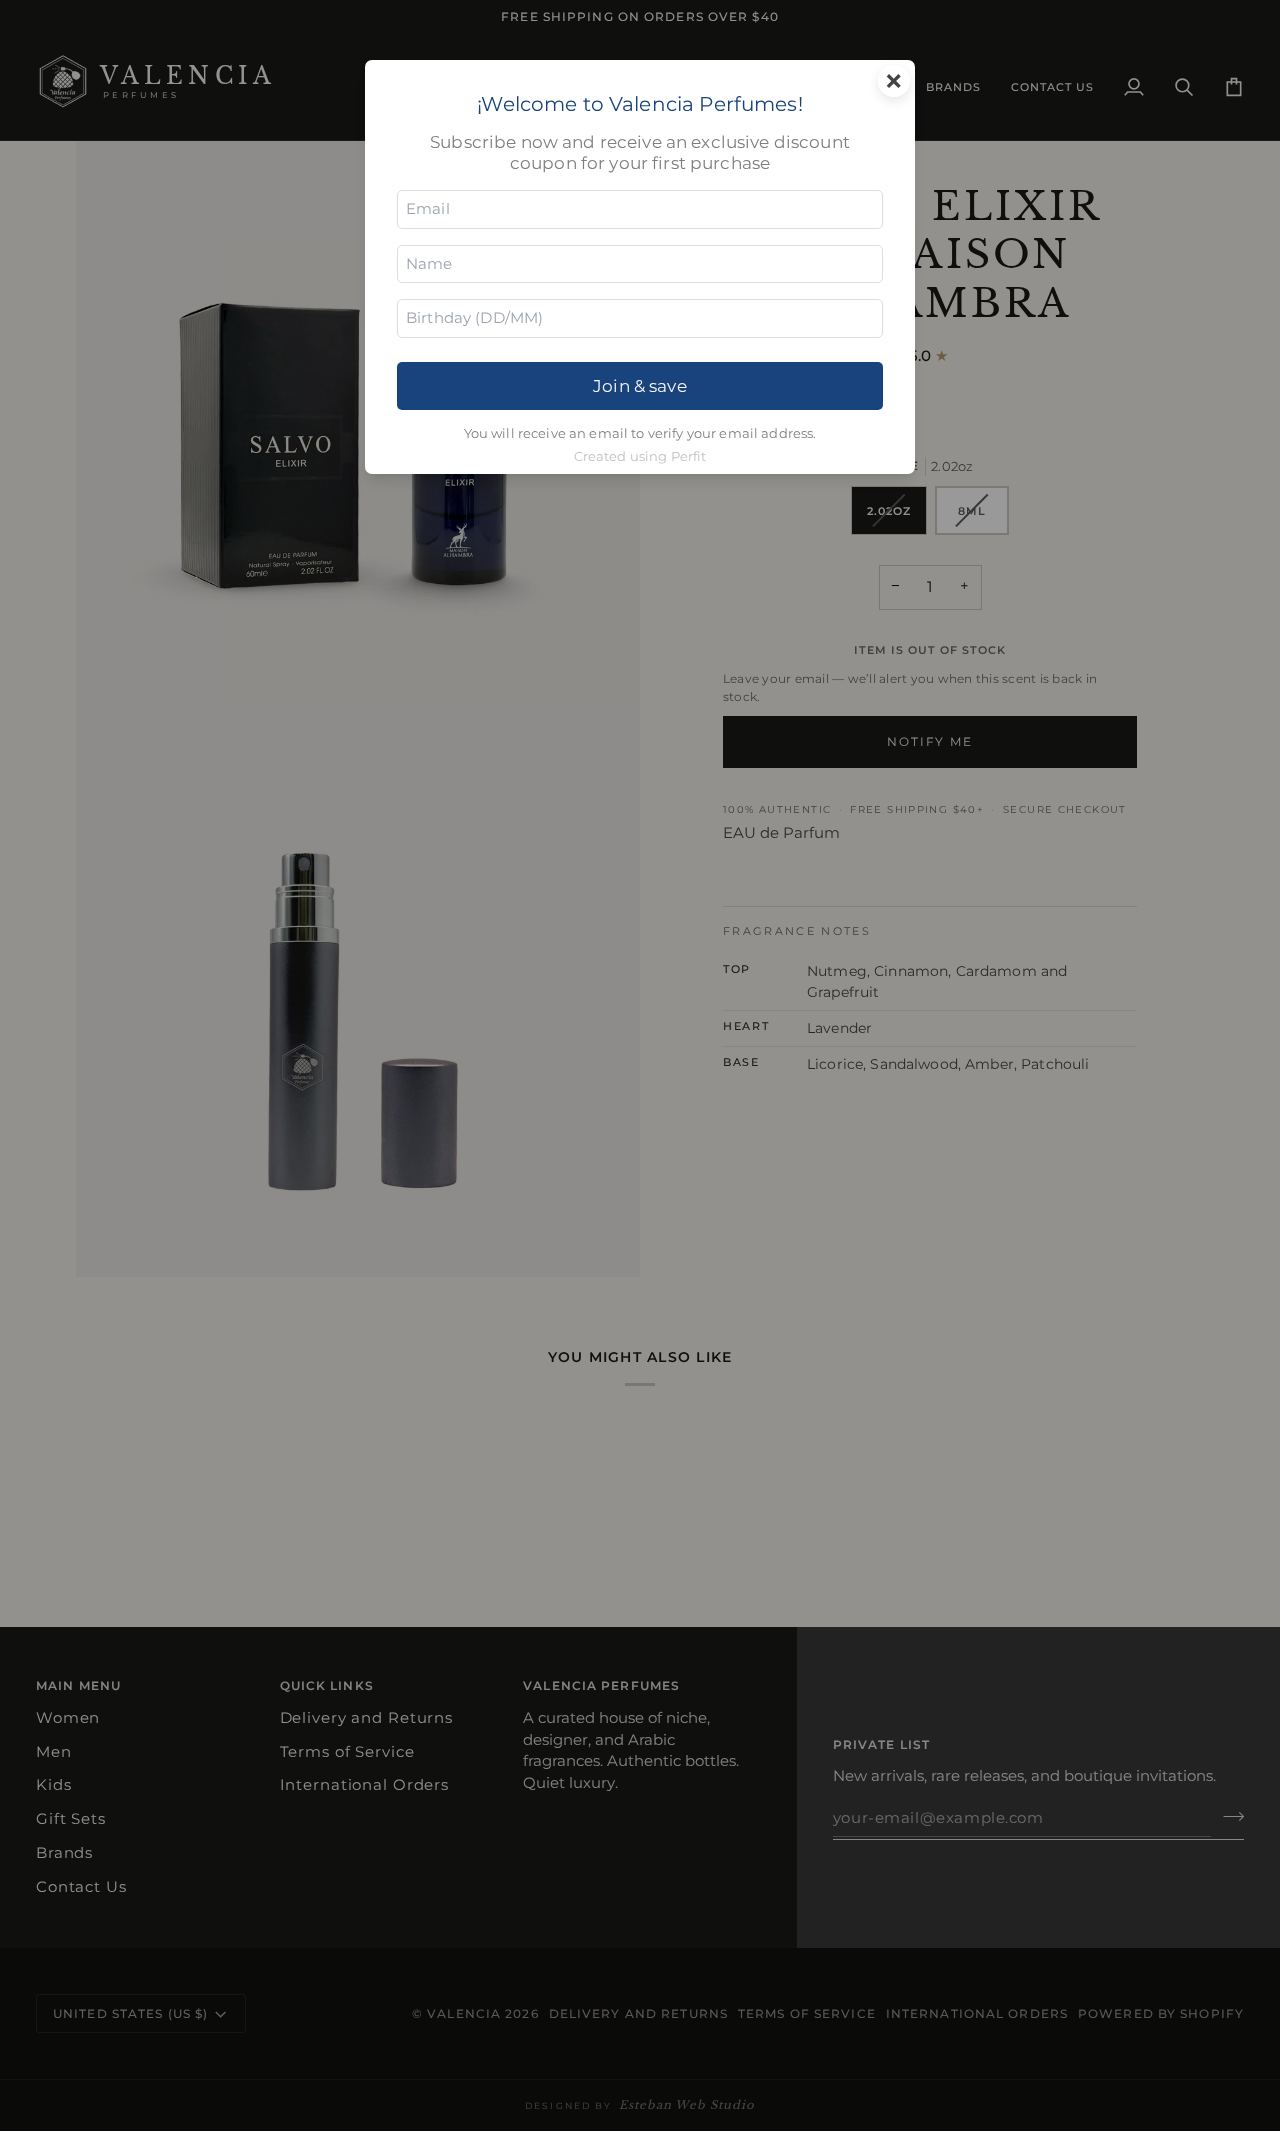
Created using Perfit (640, 456)
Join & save (640, 385)
